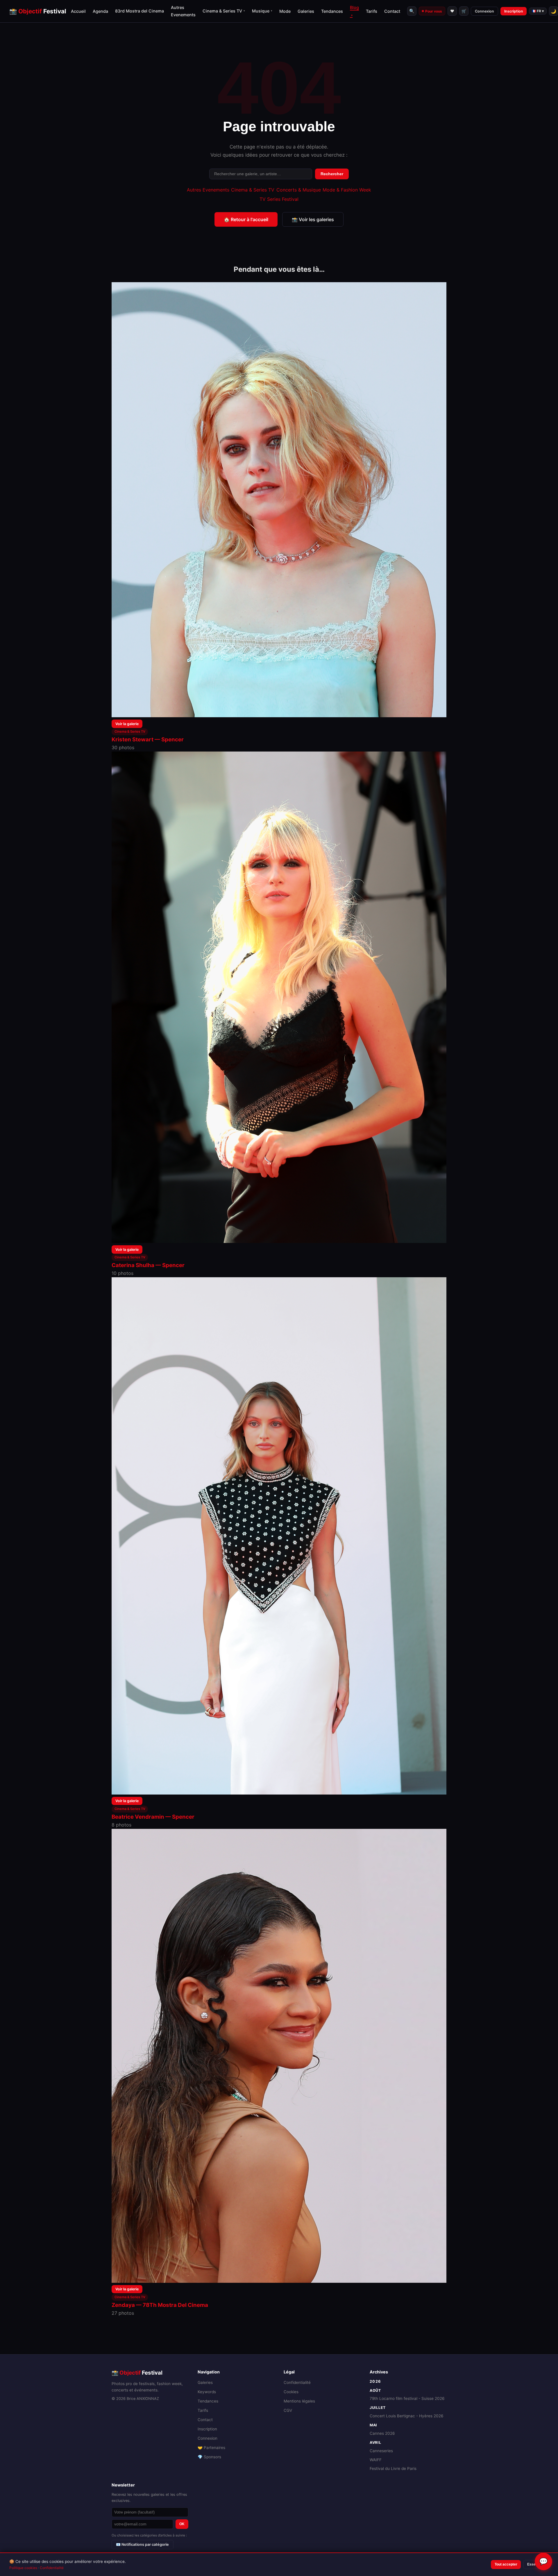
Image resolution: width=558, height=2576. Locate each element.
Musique (262, 11)
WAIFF (376, 2460)
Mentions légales (299, 2401)
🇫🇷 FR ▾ (538, 11)
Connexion (484, 11)
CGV (288, 2410)
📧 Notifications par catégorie (142, 2544)
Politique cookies (23, 2568)
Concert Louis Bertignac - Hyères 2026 (406, 2416)
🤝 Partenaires (211, 2448)
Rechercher (332, 174)
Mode (285, 11)
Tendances (332, 11)
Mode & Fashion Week (347, 190)
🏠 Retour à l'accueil (246, 219)
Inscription (514, 11)
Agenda (100, 11)
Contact (392, 11)
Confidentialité (297, 2382)
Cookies (291, 2392)
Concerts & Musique (299, 190)
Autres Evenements (208, 190)
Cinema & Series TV (224, 11)
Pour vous (434, 11)
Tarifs (372, 11)
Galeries (306, 11)
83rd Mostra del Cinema (139, 11)
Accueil (78, 11)
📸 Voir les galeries (313, 219)
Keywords (207, 2392)
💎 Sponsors (209, 2457)
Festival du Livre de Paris (393, 2468)
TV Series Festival (279, 199)
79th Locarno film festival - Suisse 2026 (407, 2398)
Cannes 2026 (382, 2433)
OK (182, 2524)
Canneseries (381, 2451)
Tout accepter (506, 2564)
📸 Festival (38, 11)
